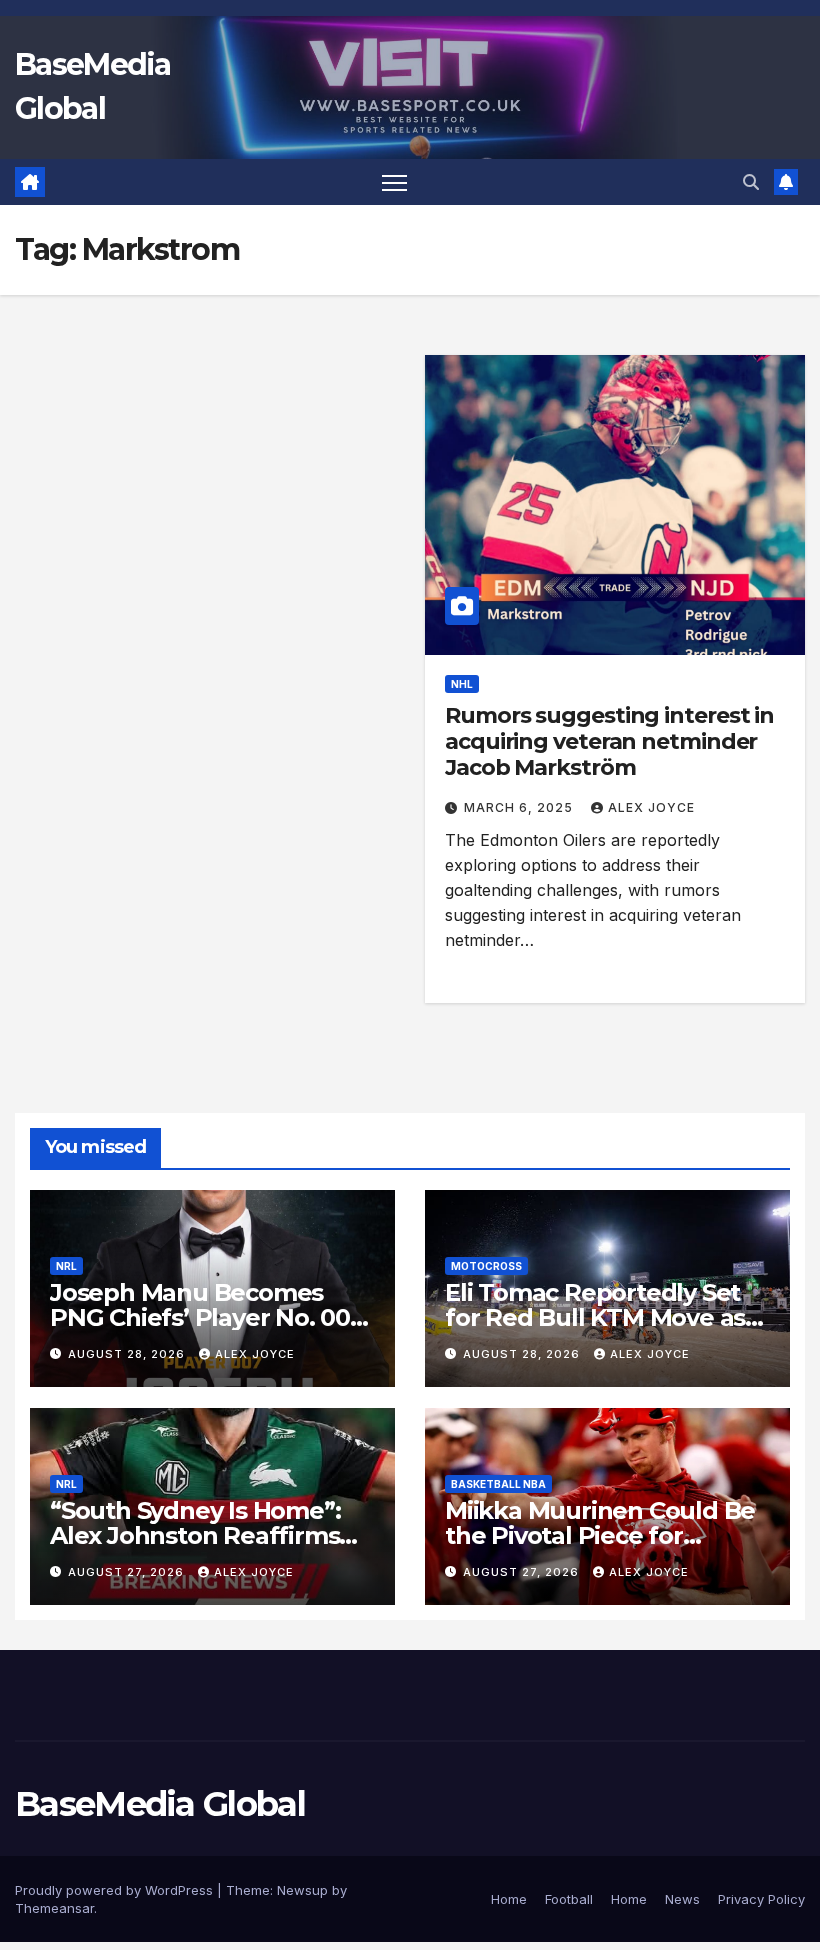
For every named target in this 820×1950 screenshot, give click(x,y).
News (682, 1899)
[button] (751, 182)
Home (509, 1899)
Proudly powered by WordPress (116, 1890)
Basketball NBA (498, 1484)
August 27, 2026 (128, 1572)
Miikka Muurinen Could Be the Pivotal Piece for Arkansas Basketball (600, 1535)
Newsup (302, 1890)
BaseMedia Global (160, 1804)
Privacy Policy (761, 1899)
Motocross (486, 1266)
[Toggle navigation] (394, 182)
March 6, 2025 (520, 807)
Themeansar (54, 1908)
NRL (66, 1266)
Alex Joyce (651, 807)
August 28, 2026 (128, 1354)
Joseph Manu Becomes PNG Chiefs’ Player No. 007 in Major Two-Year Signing (207, 1317)
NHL (462, 684)
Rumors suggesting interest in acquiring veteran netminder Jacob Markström (609, 742)
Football (569, 1899)
